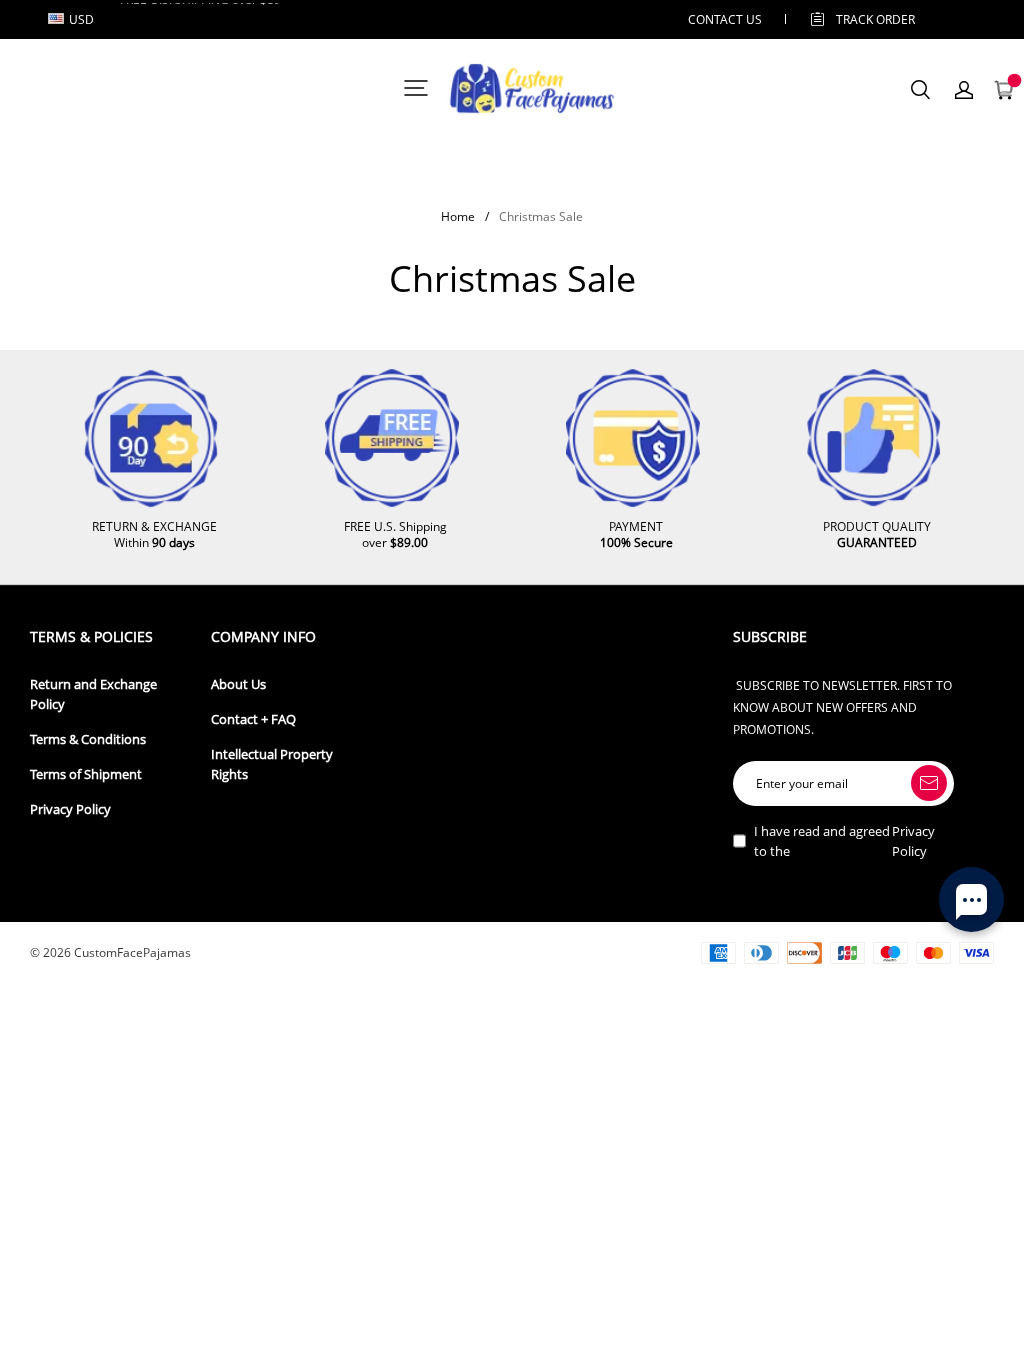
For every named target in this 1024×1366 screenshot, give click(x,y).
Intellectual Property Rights (272, 764)
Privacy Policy (70, 809)
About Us (238, 684)
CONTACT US (725, 19)
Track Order (875, 19)
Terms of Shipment (86, 774)
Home (458, 216)
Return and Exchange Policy (93, 694)
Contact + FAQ (253, 719)
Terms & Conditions (88, 739)
